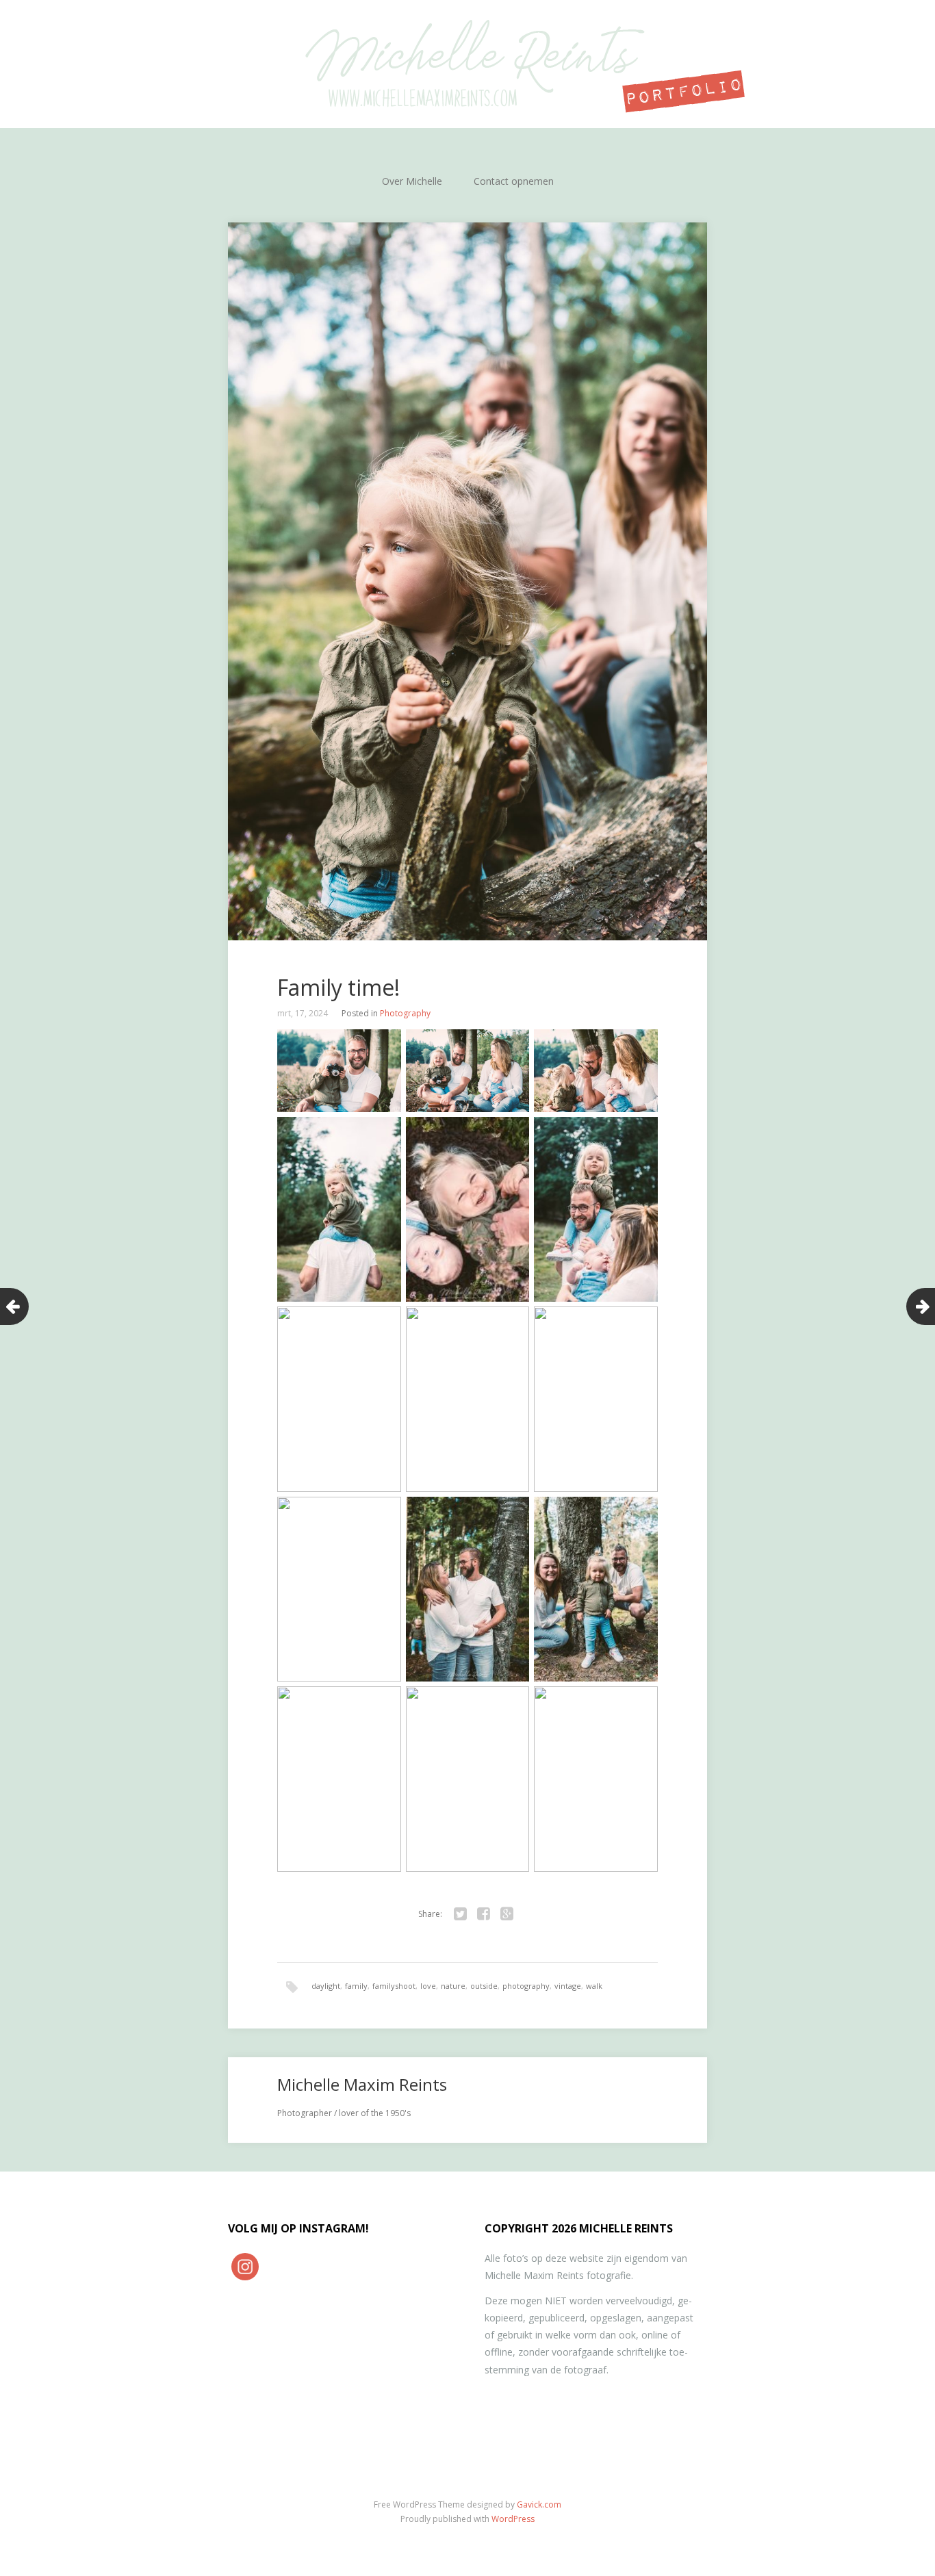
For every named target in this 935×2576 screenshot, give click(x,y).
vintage (568, 1986)
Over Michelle (412, 181)
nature (453, 1986)
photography (526, 1986)
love (428, 1986)
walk (594, 1986)
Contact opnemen (514, 181)
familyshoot (394, 1986)
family (356, 1986)
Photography (405, 1013)
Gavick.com (539, 2504)
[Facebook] (483, 1914)
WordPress (513, 2519)
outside (484, 1986)
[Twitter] (460, 1914)
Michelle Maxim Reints (362, 2084)
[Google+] (507, 1914)
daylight (326, 1986)
